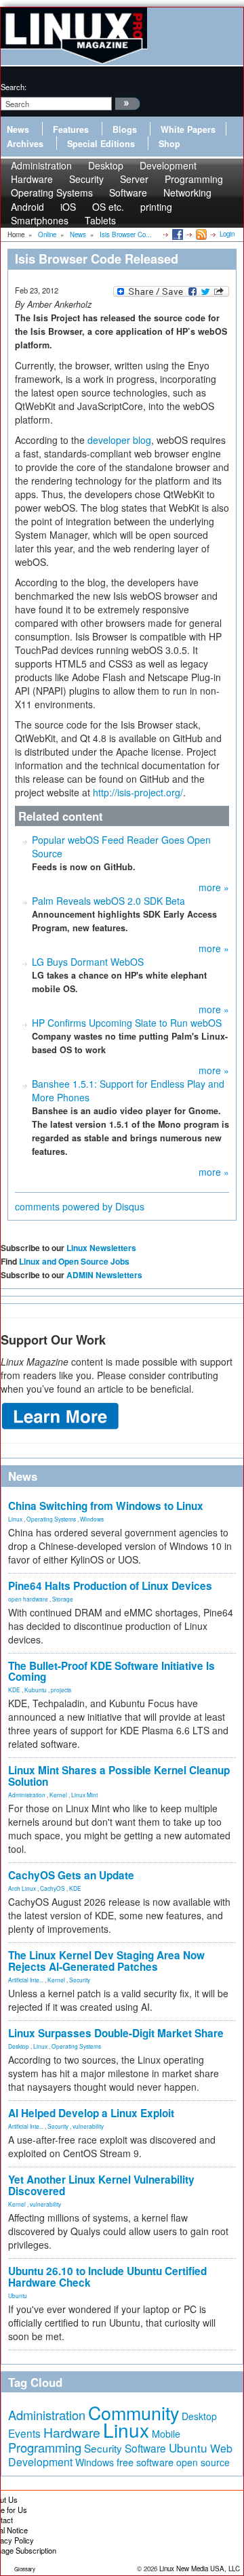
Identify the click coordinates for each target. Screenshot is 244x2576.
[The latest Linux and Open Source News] (200, 234)
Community (134, 2412)
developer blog (119, 440)
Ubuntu (18, 2295)
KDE (14, 1690)
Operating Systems (52, 192)
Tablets (100, 220)
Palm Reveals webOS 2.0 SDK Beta (108, 901)
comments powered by (80, 1206)
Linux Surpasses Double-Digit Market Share (116, 2033)
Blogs (125, 129)
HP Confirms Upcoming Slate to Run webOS (127, 1023)
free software (145, 2462)
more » (214, 887)
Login (227, 234)
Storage (63, 1599)
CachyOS (53, 1888)
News (18, 129)
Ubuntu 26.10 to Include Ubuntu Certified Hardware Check (107, 2277)
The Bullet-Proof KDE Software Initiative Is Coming (111, 1672)
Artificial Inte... (26, 1980)
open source (203, 2462)
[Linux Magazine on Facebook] (177, 234)
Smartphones (40, 220)
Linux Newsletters (101, 1248)
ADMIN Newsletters (104, 1275)
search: (14, 87)
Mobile (166, 2434)
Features (71, 129)
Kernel (58, 1795)
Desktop (19, 2046)
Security (80, 1980)
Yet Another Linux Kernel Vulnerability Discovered (101, 2185)
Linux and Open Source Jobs (74, 1261)
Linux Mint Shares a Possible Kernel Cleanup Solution (119, 1776)
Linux (15, 1519)
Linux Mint (84, 1795)
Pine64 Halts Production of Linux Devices (110, 1586)
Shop (169, 144)
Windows (92, 1519)
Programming (45, 2447)
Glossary (25, 2569)
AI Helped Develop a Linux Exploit (91, 2113)
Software (128, 192)
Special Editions (101, 144)
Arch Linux (22, 1888)
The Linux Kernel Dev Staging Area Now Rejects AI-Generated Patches (106, 1961)
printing (156, 207)
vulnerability (88, 2126)
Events (24, 2433)
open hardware (28, 1599)
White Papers (188, 129)
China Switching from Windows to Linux (106, 1506)
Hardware (72, 2432)
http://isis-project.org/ (138, 792)
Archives (25, 144)
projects (61, 1690)
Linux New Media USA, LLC (200, 2569)
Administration (27, 1795)
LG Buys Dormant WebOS (88, 962)
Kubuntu (36, 1690)
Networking (187, 192)
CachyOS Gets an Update (71, 1875)
